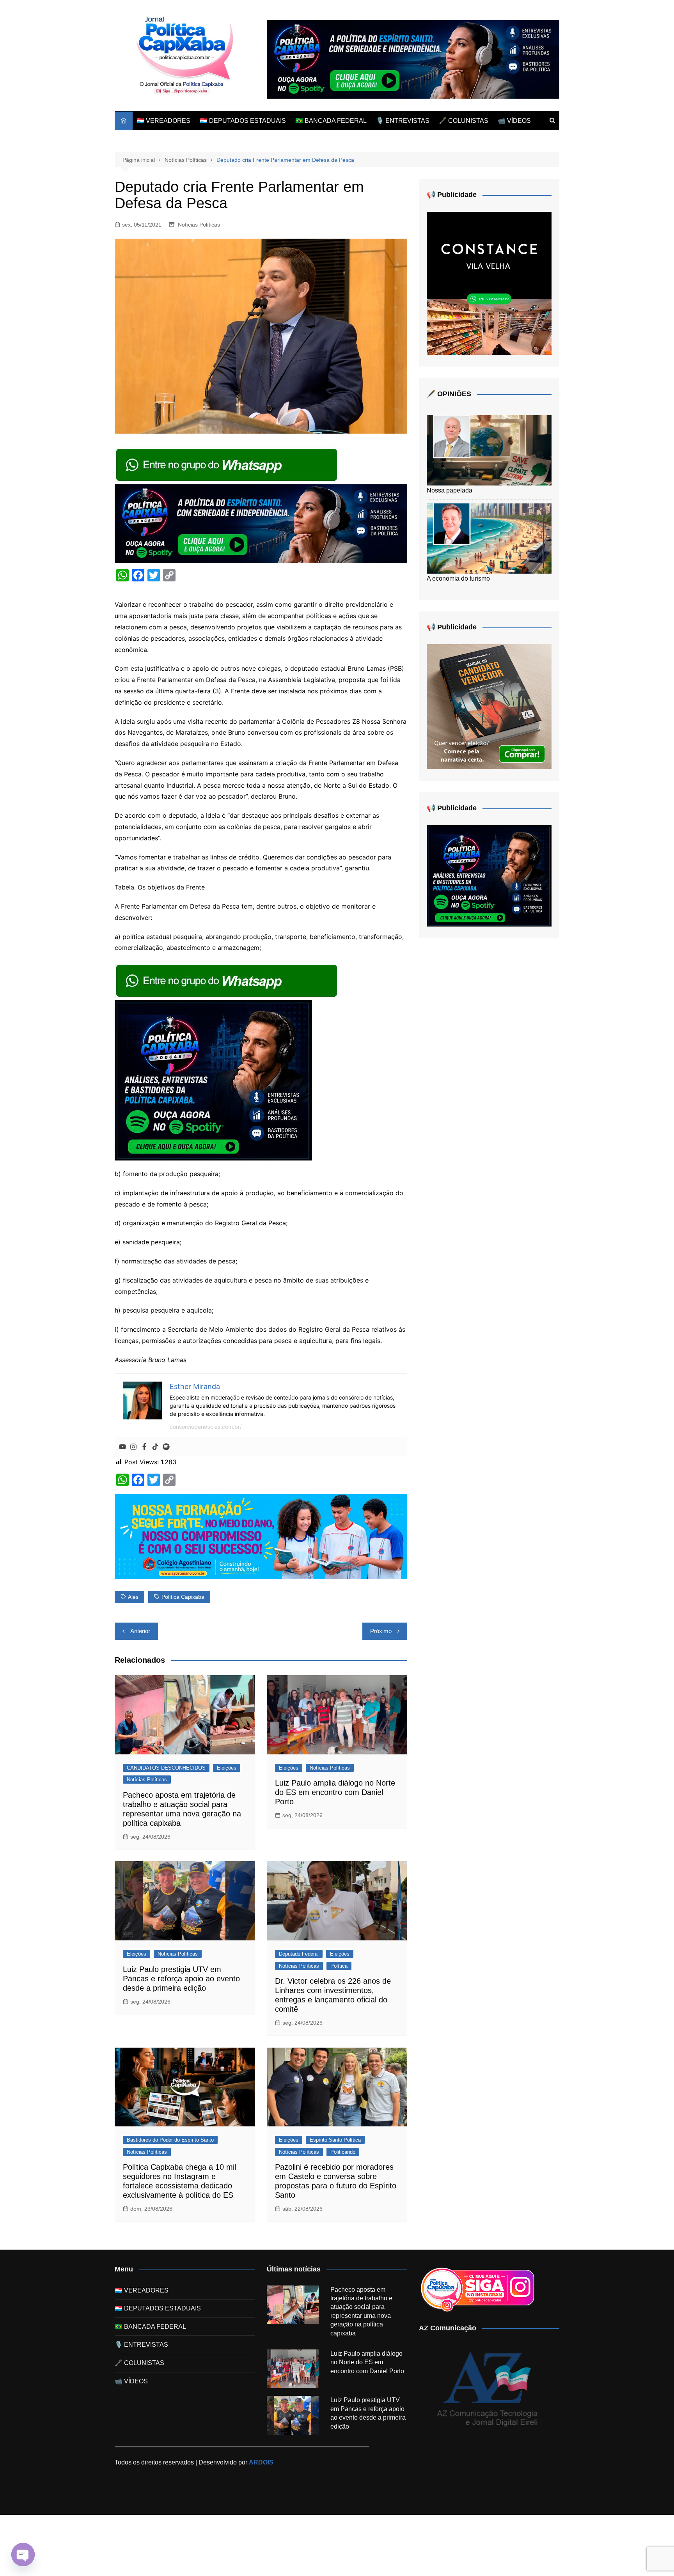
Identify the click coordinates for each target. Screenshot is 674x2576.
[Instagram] (133, 1447)
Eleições (227, 1768)
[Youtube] (122, 1447)
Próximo (381, 1631)
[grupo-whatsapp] (227, 464)
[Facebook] (144, 1447)
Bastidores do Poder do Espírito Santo (170, 2140)
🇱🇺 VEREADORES (163, 121)
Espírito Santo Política (335, 2140)
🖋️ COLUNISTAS (464, 121)
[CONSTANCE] (489, 283)
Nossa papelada (450, 490)
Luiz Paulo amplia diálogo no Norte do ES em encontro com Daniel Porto (335, 1792)
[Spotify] (166, 1447)
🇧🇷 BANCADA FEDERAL (331, 121)
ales (133, 1597)
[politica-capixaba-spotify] (413, 59)
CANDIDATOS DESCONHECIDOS (166, 1768)
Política (339, 1966)
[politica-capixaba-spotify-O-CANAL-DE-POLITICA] (213, 1080)
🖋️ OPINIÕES (449, 394)
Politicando (343, 2152)
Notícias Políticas (199, 225)
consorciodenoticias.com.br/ (206, 1427)
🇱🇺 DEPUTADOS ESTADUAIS (243, 121)
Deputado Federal (299, 1954)
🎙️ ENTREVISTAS (403, 121)
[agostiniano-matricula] (261, 1536)
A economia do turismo (458, 578)
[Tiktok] (155, 1447)
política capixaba (183, 1597)
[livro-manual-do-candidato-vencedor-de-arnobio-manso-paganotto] (489, 706)
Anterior (140, 1631)
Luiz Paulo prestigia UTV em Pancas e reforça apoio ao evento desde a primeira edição (181, 1979)
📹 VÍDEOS (514, 121)
